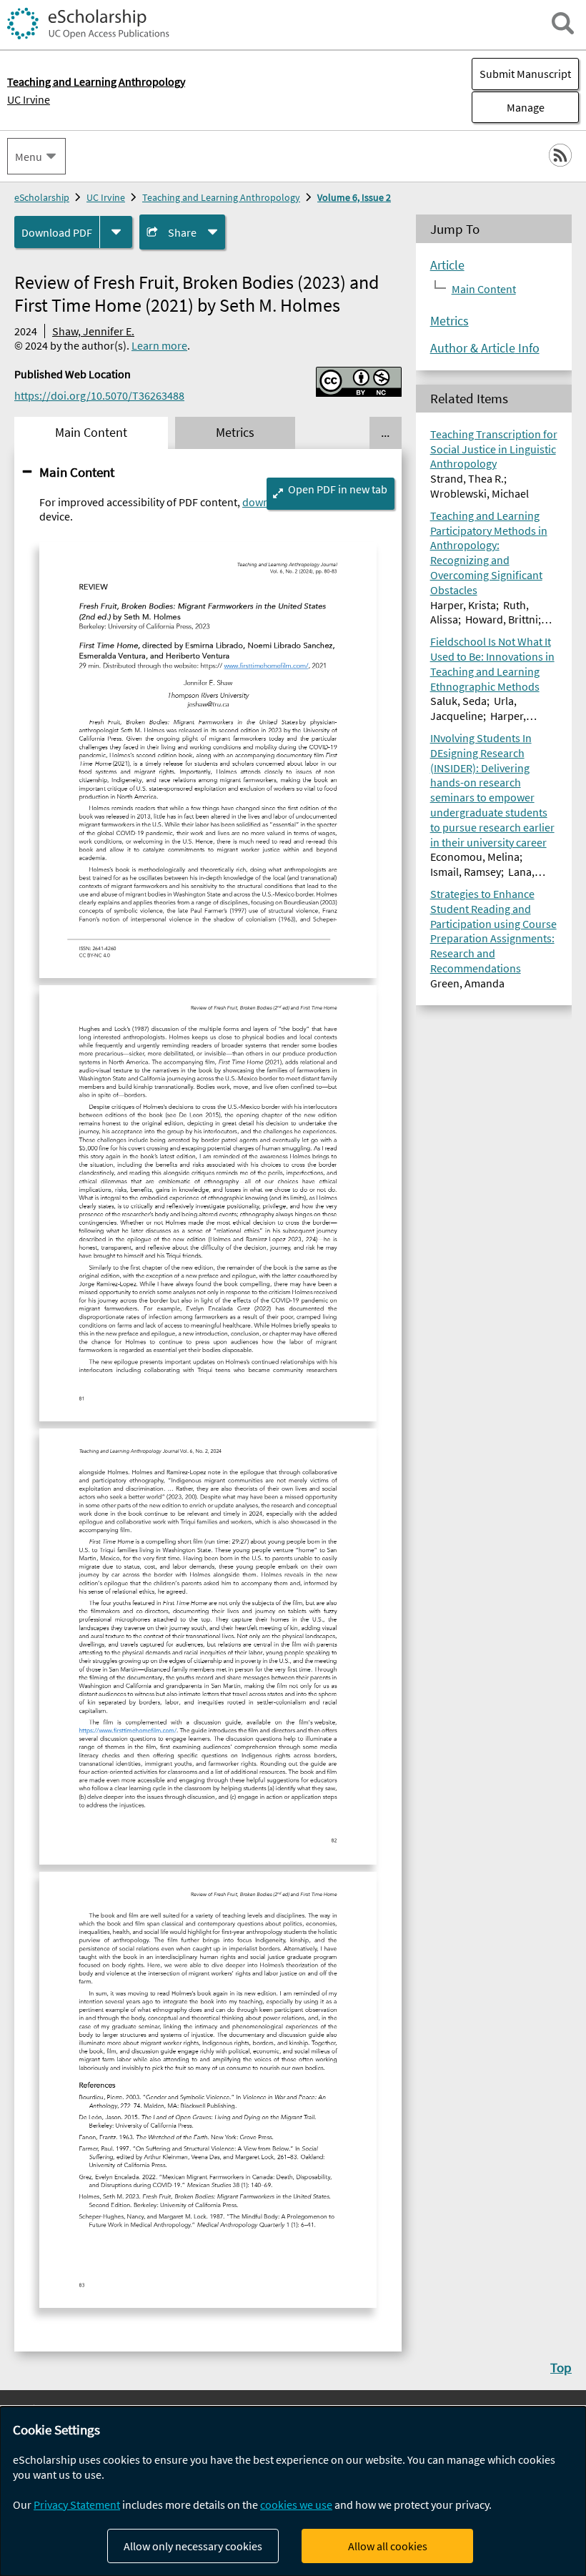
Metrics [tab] (235, 433)
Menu (29, 157)
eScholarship (42, 197)
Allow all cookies (388, 2546)
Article (447, 265)
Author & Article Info (485, 348)
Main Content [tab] (91, 433)
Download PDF (57, 232)
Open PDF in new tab (338, 489)
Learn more (159, 345)
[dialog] (293, 2491)
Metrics (450, 321)
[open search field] (563, 23)
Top (561, 2367)
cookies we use (296, 2505)
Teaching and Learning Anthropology (221, 197)
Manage (508, 107)
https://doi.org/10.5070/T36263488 (99, 395)
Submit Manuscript (525, 74)
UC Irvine (29, 99)
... (385, 433)
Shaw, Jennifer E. (93, 331)
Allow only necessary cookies (193, 2546)
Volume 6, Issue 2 (354, 197)
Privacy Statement (77, 2505)
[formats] (116, 232)
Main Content (77, 472)
